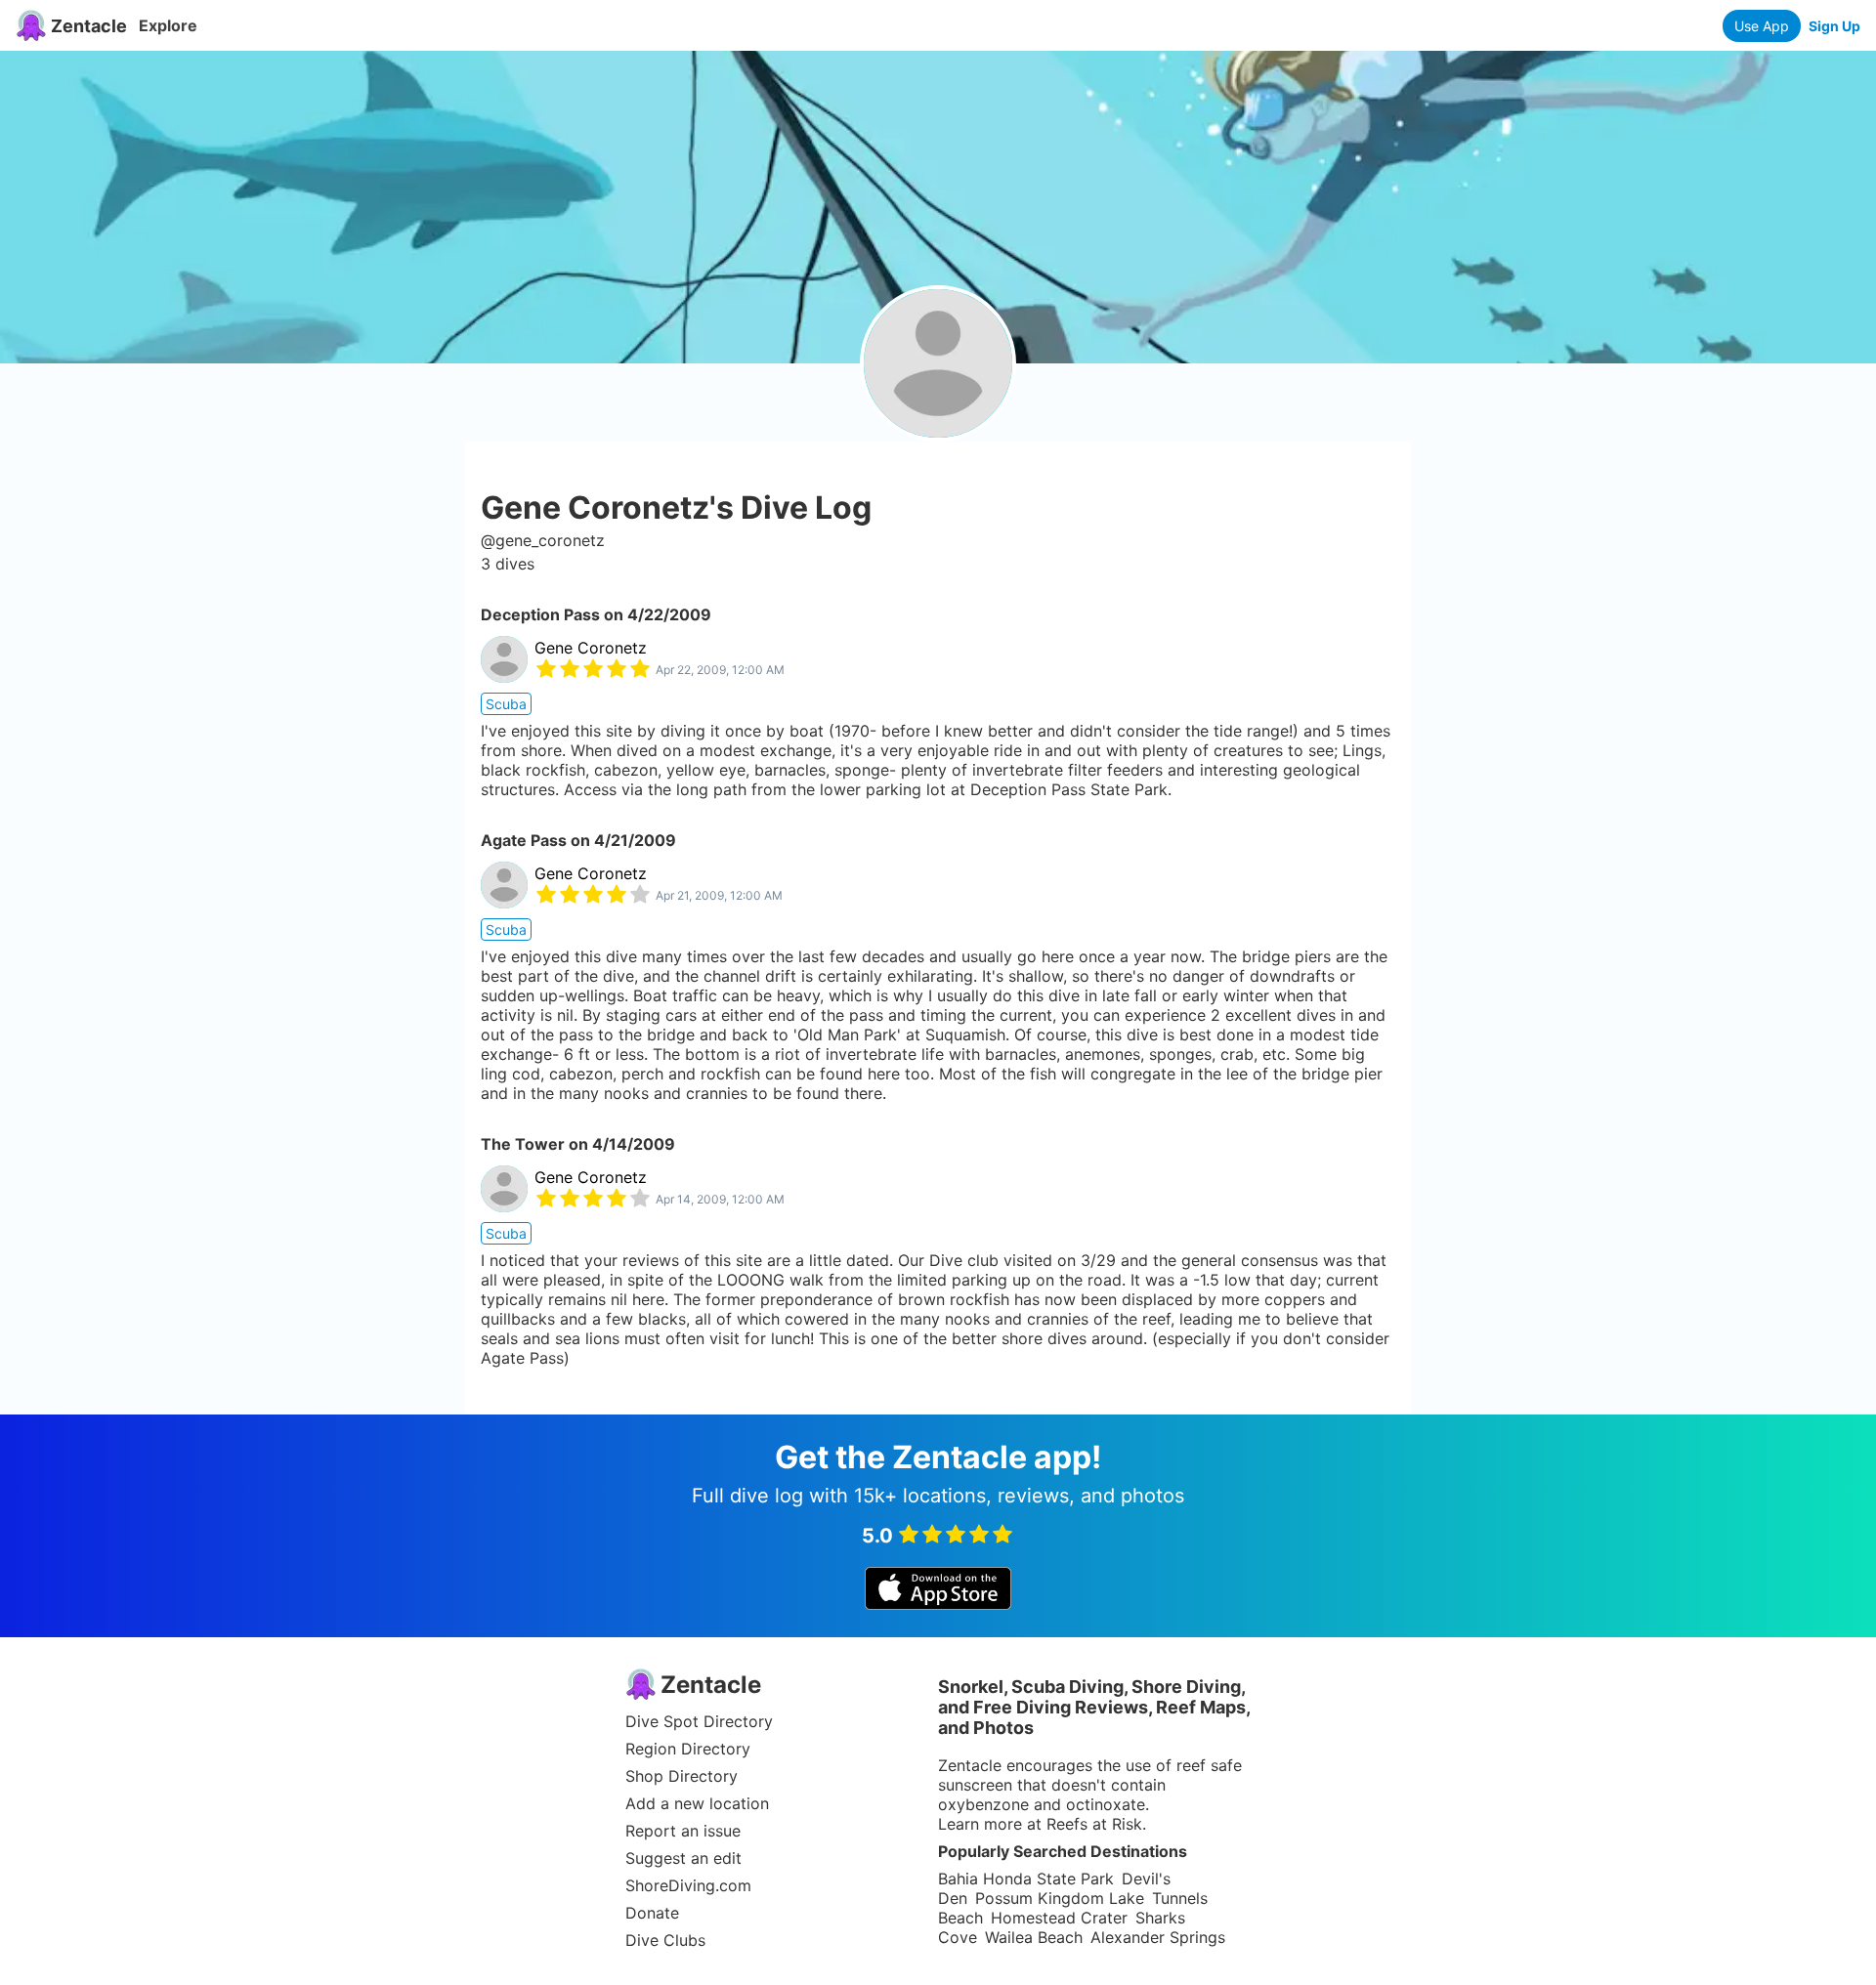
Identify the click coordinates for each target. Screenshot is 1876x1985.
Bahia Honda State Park (1026, 1879)
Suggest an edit (683, 1858)
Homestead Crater (1059, 1918)
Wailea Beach (1034, 1937)
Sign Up (1834, 26)
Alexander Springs (1158, 1937)
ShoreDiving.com (688, 1885)
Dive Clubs (665, 1940)
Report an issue (683, 1831)
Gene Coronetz (591, 648)
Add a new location (697, 1803)
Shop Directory (682, 1776)
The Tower (523, 1144)
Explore (168, 25)
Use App (1762, 26)
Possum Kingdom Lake (1060, 1898)
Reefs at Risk (1094, 1824)
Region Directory (688, 1749)
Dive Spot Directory (699, 1721)
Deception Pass (540, 614)
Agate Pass (524, 840)
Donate (652, 1913)
